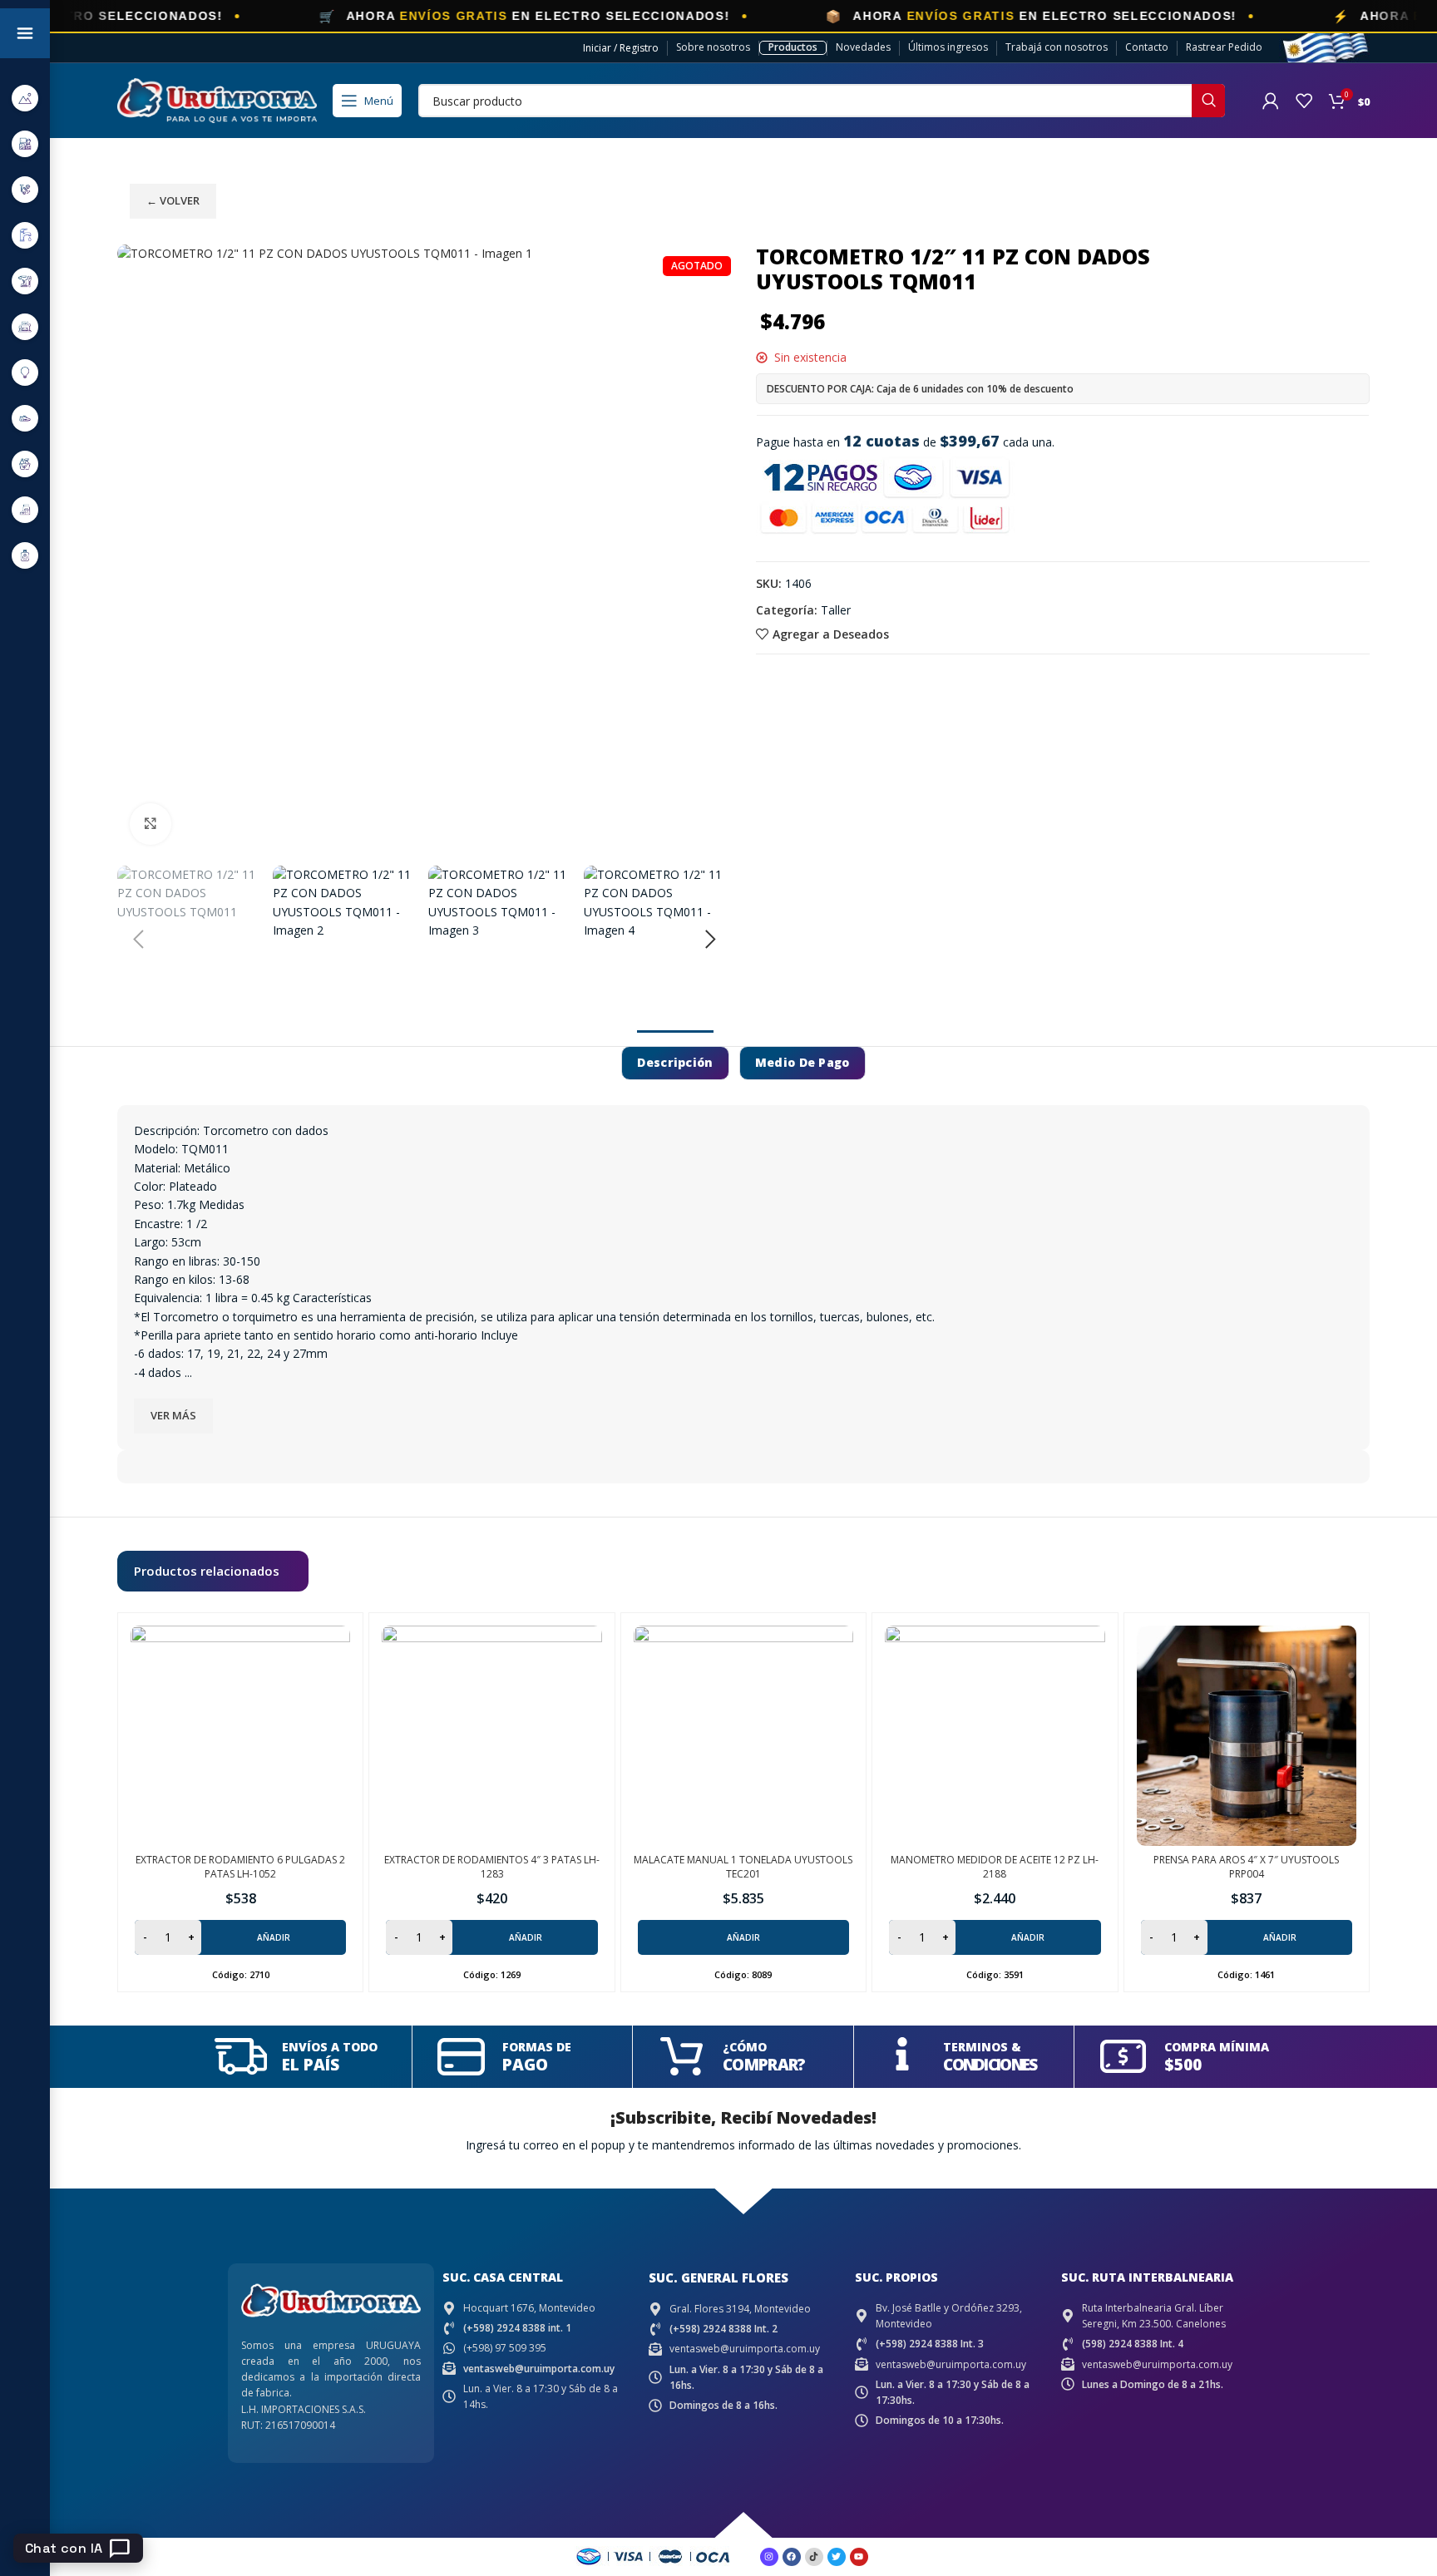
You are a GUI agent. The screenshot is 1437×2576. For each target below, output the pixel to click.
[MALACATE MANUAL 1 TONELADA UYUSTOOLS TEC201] (743, 1735)
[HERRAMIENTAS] (25, 281)
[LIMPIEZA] (25, 464)
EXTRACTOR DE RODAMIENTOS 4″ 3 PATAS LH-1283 (492, 1867)
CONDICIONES (990, 2065)
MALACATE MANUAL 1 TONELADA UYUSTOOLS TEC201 (743, 1867)
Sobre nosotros (713, 47)
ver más (173, 1415)
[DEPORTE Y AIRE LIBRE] (25, 98)
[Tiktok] (814, 2557)
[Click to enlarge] (151, 824)
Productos (793, 47)
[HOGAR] (25, 326)
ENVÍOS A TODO (330, 2047)
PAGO (525, 2065)
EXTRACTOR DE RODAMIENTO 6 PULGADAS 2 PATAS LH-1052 (240, 1867)
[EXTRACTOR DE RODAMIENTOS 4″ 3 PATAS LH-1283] (491, 1735)
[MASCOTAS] (25, 509)
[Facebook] (792, 2557)
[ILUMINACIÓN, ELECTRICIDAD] (25, 372)
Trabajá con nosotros (1057, 47)
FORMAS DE (537, 2047)
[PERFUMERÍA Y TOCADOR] (25, 555)
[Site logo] (217, 99)
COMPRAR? (764, 2065)
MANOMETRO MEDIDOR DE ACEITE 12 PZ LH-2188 (995, 1867)
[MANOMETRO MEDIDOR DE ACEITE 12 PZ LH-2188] (995, 1735)
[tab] (675, 1063)
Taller (836, 610)
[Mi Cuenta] (1271, 101)
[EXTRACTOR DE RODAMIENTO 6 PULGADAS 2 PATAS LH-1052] (240, 1735)
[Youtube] (859, 2557)
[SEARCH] (1208, 101)
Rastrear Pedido (1224, 47)
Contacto (1147, 47)
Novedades (863, 47)
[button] (138, 940)
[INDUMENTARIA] (25, 418)
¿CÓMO (745, 2047)
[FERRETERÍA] (25, 189)
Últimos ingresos (948, 47)
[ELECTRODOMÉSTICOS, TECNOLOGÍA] (25, 143)
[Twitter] (837, 2557)
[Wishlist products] (1304, 101)
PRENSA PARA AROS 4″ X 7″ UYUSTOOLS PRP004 (1246, 1867)
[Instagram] (769, 2557)
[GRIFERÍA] (25, 235)
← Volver (173, 200)
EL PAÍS (311, 2065)
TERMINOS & (982, 2047)
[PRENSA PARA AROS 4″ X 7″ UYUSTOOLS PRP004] (1247, 1735)
